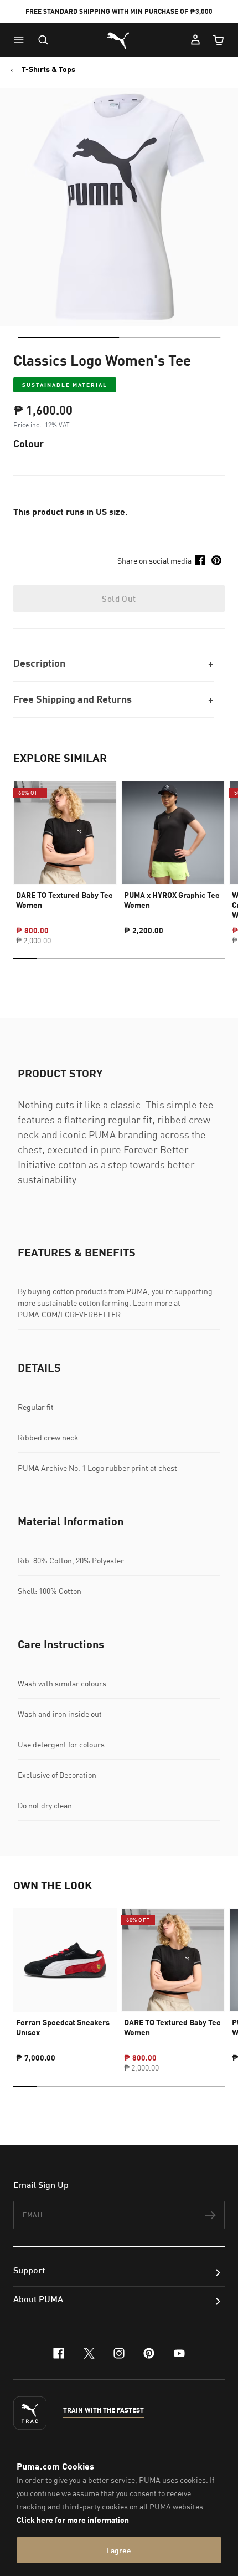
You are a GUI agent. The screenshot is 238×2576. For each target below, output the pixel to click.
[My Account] (195, 40)
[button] (22, 40)
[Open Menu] (22, 40)
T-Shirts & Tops (48, 69)
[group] (65, 853)
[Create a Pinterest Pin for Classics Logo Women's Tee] (216, 560)
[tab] (68, 338)
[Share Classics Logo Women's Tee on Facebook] (200, 560)
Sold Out (119, 599)
